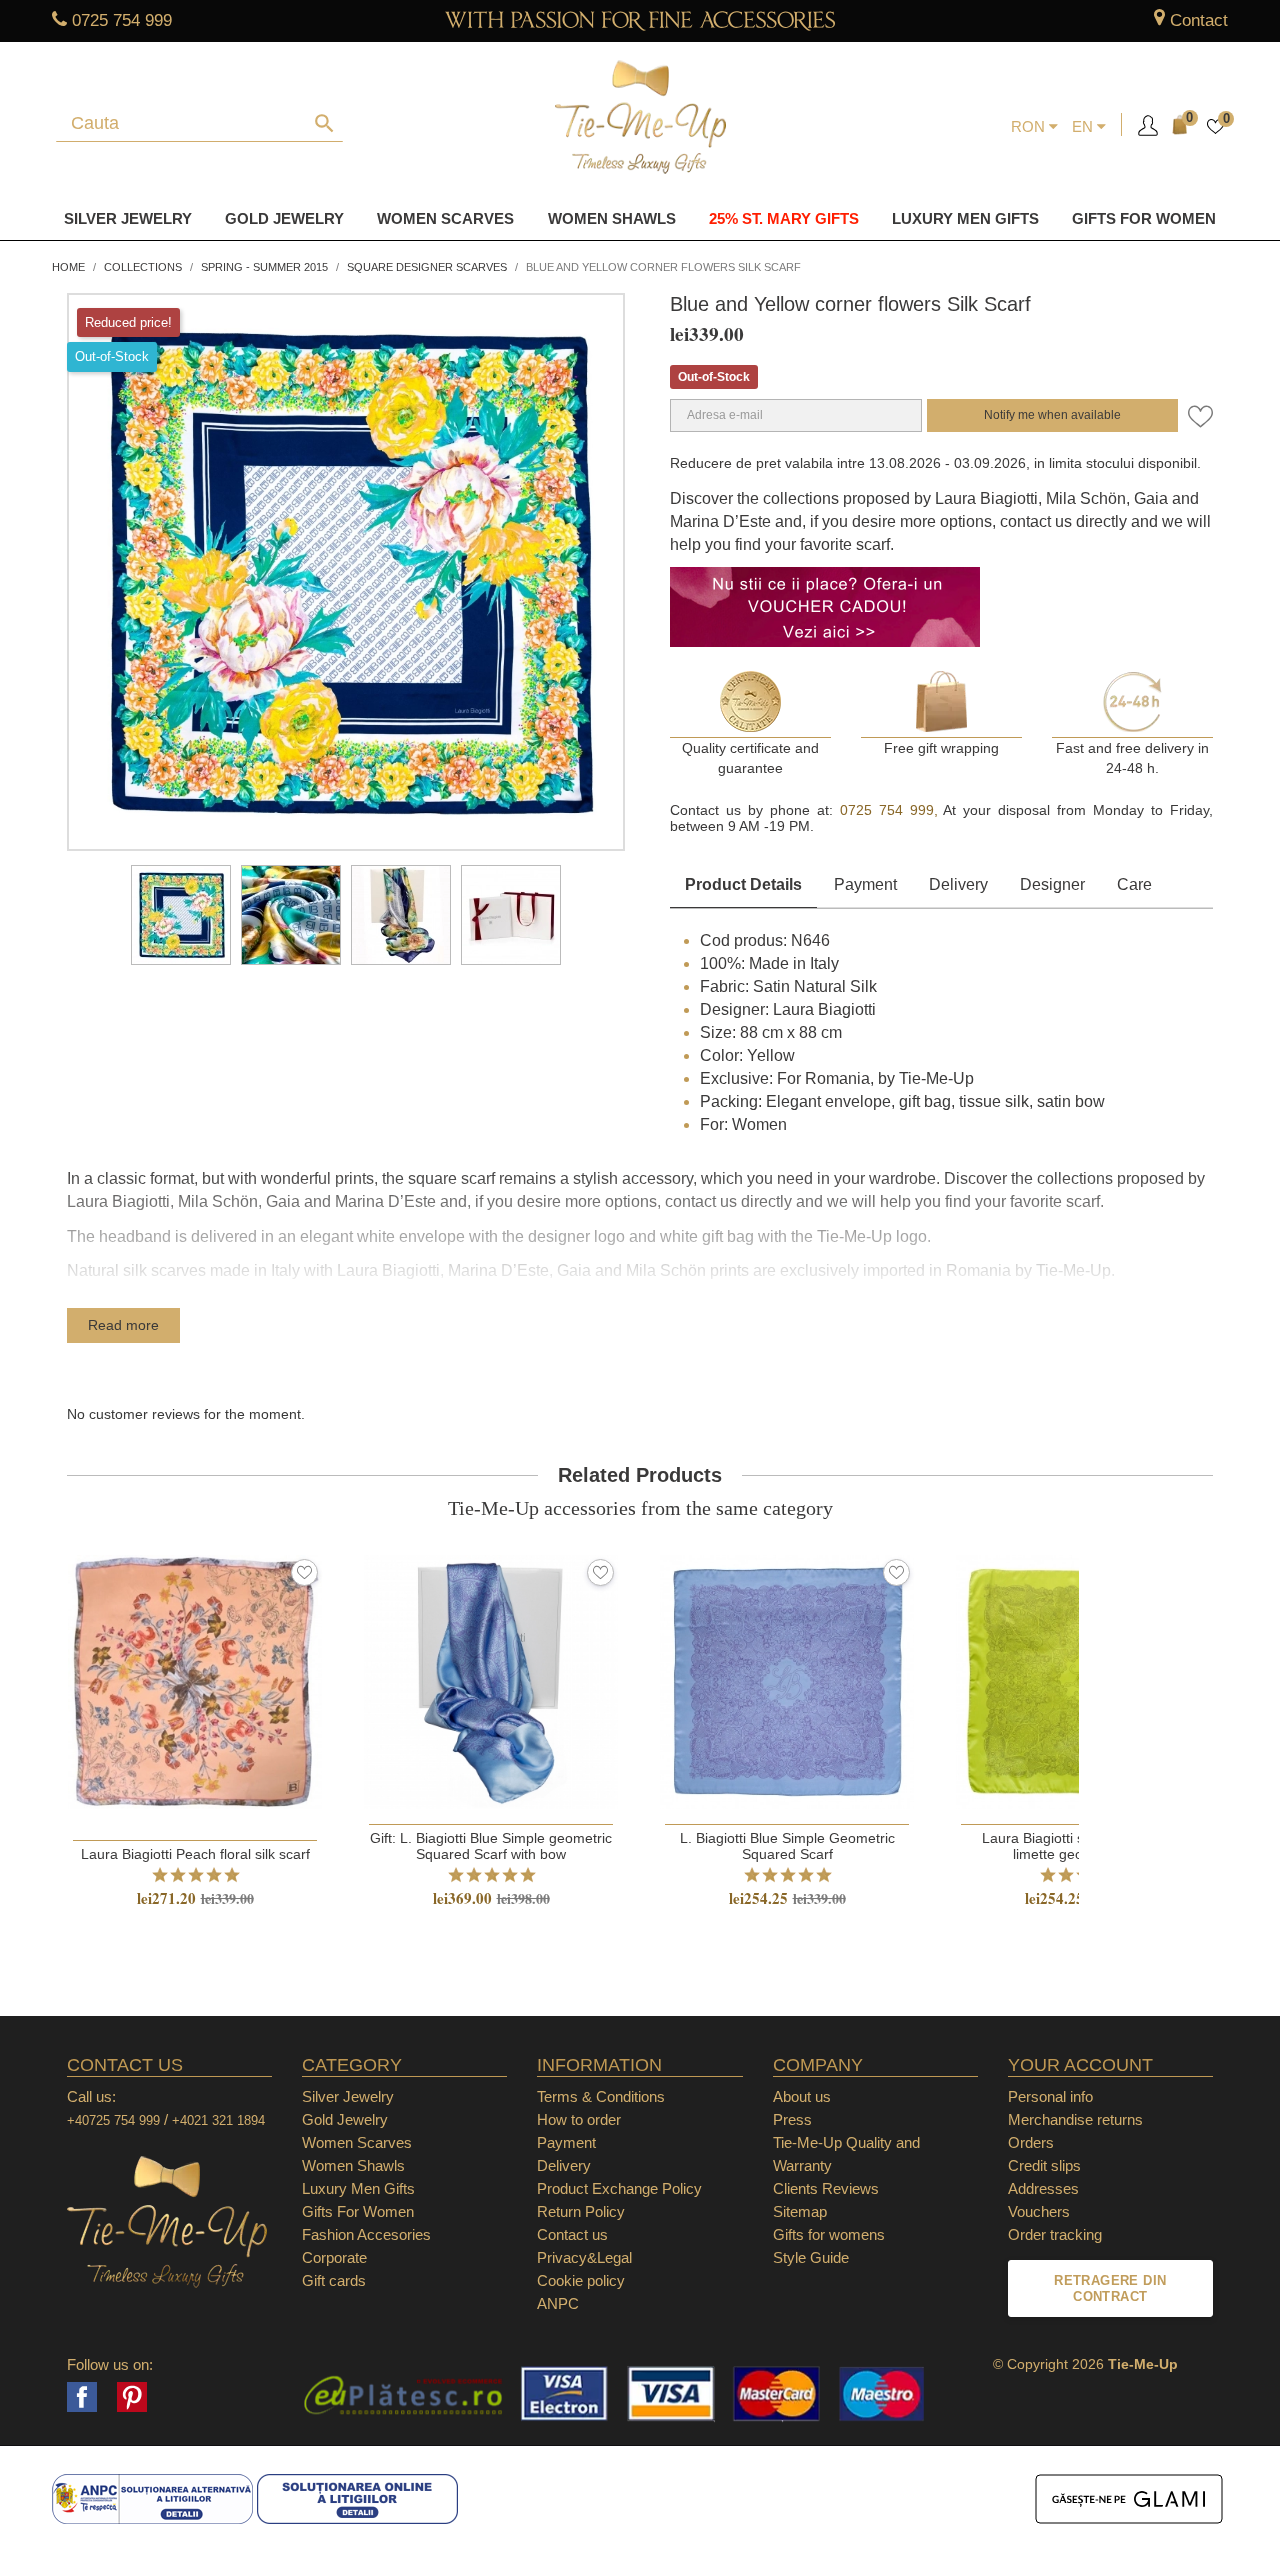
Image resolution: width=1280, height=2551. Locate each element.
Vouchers (1039, 2211)
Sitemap (800, 2211)
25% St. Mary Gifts (784, 218)
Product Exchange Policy (619, 2188)
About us (802, 2096)
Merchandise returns (1075, 2119)
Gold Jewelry (284, 218)
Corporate (334, 2257)
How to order (579, 2119)
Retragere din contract (1110, 2288)
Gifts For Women (358, 2211)
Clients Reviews (826, 2188)
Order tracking (1055, 2234)
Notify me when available (1052, 415)
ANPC (558, 2303)
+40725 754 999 (113, 2120)
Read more (123, 1325)
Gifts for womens (829, 2234)
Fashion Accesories (366, 2234)
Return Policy (581, 2211)
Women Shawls (612, 218)
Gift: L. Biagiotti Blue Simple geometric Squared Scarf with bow (491, 1846)
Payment (865, 884)
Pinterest (132, 2397)
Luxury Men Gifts (358, 2188)
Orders (1031, 2142)
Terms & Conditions (601, 2096)
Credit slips (1044, 2165)
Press (792, 2119)
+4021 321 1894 (218, 2120)
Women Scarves (445, 218)
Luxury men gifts (965, 218)
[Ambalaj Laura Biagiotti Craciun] (511, 915)
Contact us (572, 2234)
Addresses (1043, 2188)
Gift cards (334, 2280)
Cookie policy (581, 2280)
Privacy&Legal (584, 2257)
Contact (1199, 20)
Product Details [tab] (743, 884)
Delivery (958, 884)
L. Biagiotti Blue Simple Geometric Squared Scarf (787, 1846)
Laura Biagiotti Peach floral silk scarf (195, 1854)
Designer (1052, 884)
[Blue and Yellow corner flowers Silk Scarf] (181, 915)
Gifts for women (1144, 218)
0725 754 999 (122, 20)
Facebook (82, 2397)
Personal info (1050, 2096)
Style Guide (811, 2257)
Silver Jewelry (128, 218)
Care (1134, 884)
